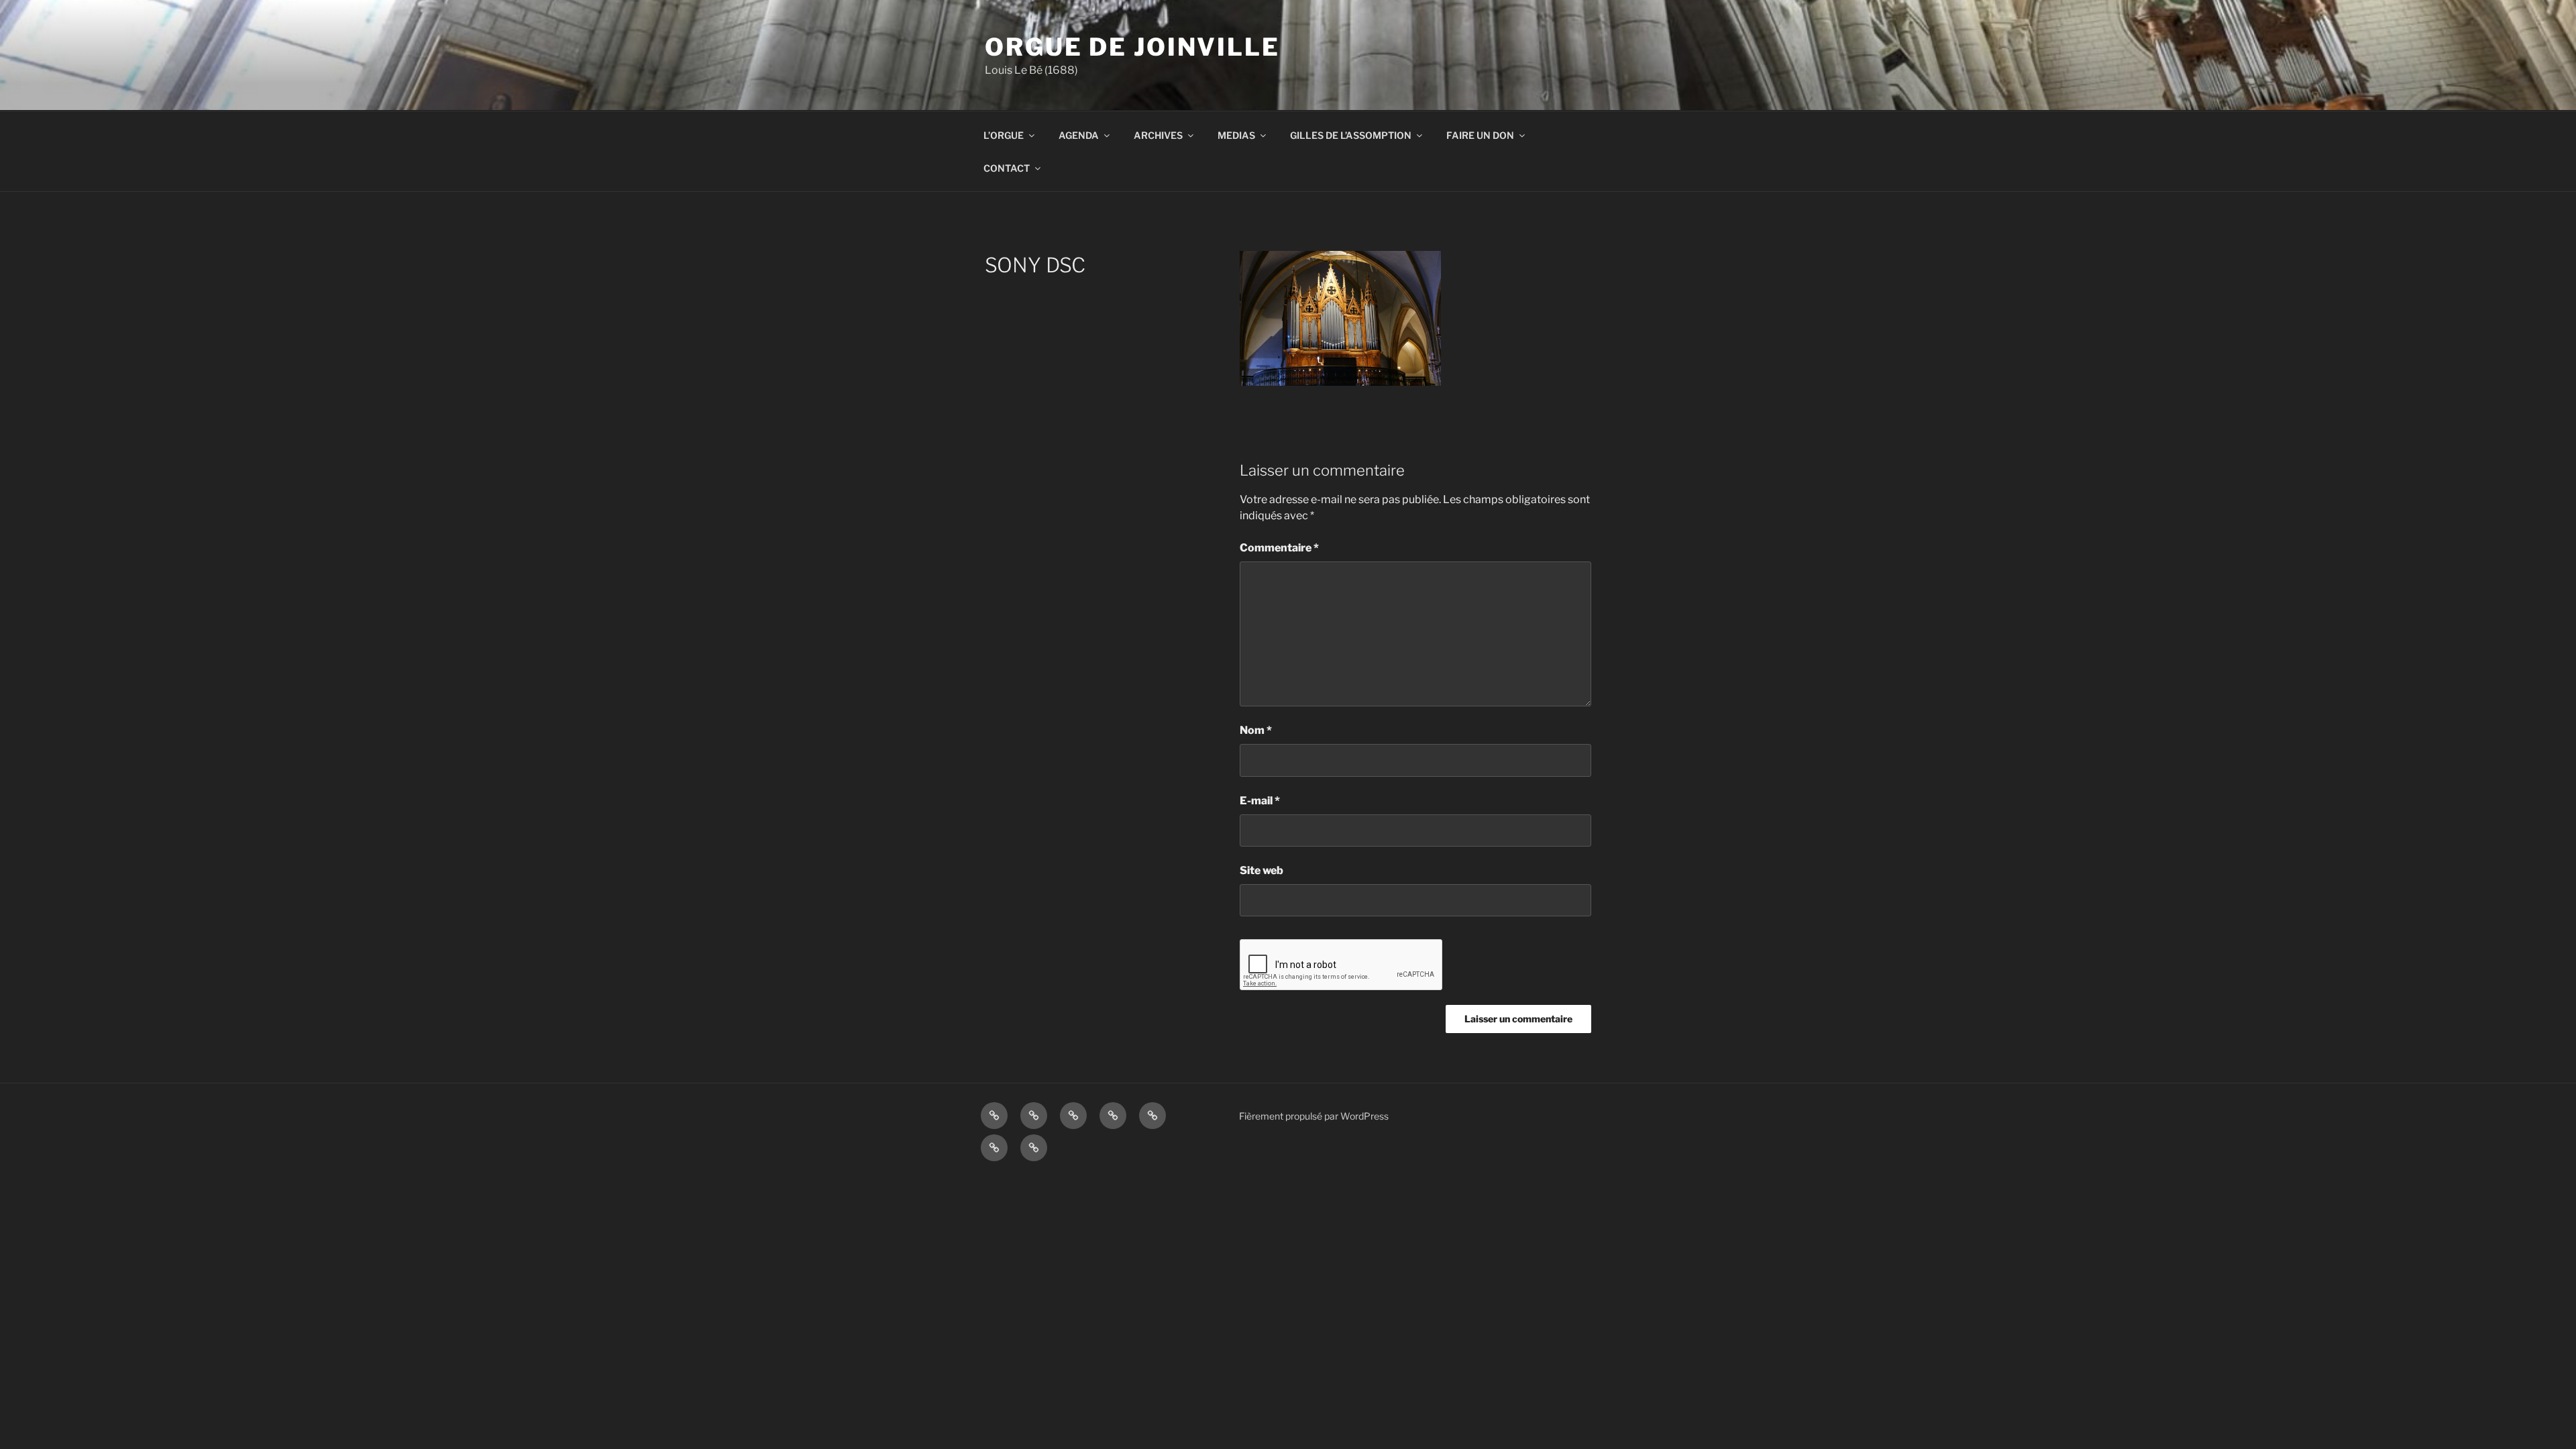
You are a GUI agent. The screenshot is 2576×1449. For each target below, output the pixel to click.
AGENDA (1079, 135)
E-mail (1260, 801)
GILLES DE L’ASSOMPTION (1351, 135)
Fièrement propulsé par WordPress (1314, 1116)
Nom (1256, 730)
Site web (1262, 870)
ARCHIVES (1158, 135)
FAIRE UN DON (1480, 135)
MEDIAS (1236, 135)
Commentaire (1279, 548)
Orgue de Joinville (1132, 47)
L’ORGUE (1004, 135)
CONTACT (1007, 168)
